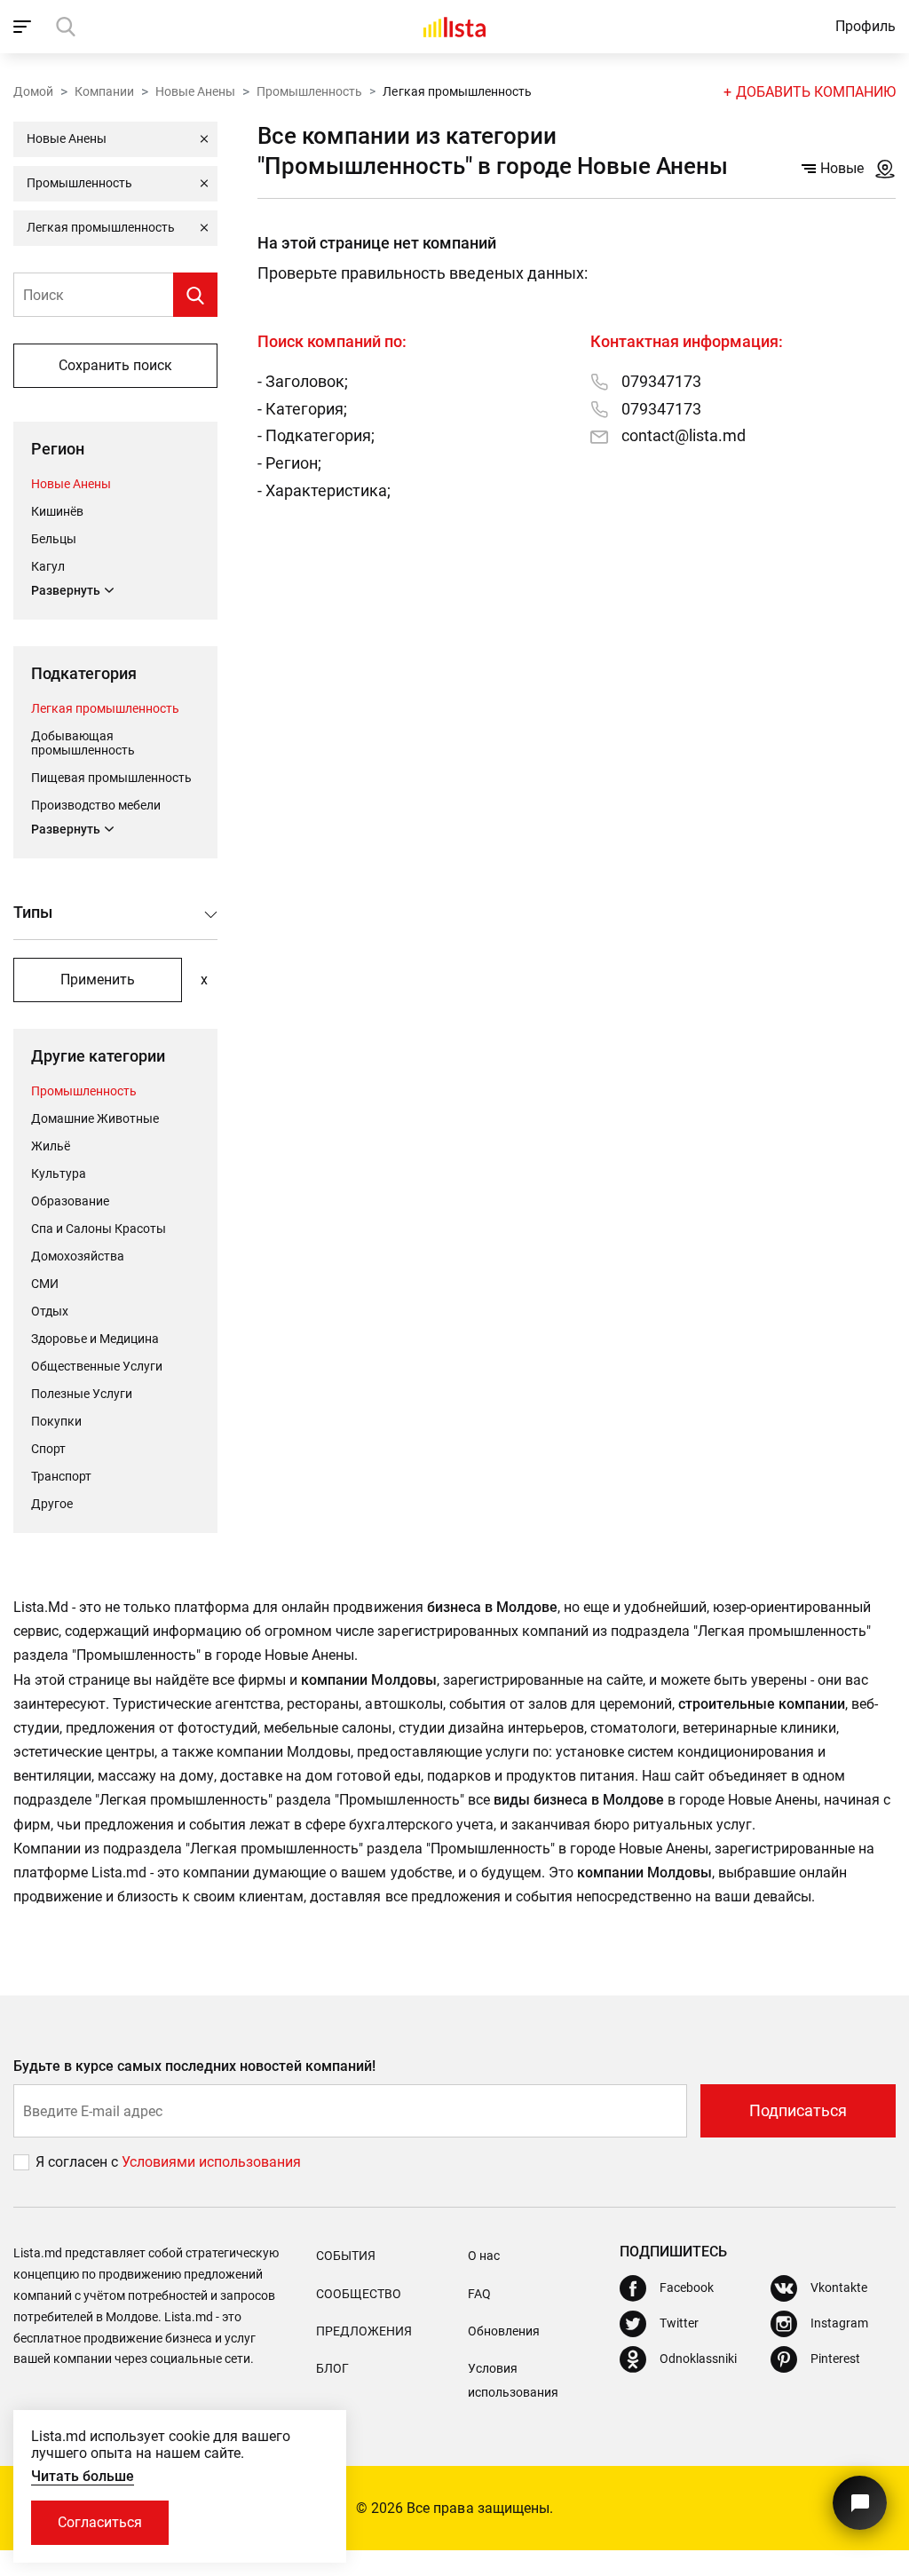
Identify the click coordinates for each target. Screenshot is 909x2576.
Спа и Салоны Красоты (99, 1229)
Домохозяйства (78, 1256)
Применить (98, 980)
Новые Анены (195, 91)
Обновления (504, 2331)
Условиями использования (211, 2162)
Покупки (56, 1421)
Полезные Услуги (82, 1394)
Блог (332, 2368)
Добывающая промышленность (83, 743)
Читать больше (83, 2476)
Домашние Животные (95, 1118)
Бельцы (54, 539)
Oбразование (70, 1201)
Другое (52, 1504)
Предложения (364, 2331)
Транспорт (61, 1476)
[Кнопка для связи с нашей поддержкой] (860, 2503)
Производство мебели (96, 805)
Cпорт (48, 1449)
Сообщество (359, 2294)
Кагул (48, 566)
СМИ (45, 1284)
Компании (104, 91)
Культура (59, 1173)
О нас (484, 2256)
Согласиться (100, 2522)
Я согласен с (79, 2162)
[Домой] (454, 27)
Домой (33, 91)
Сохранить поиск (115, 365)
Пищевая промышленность (111, 778)
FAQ (479, 2294)
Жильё (51, 1146)
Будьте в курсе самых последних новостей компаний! (195, 2066)
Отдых (50, 1311)
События (346, 2256)
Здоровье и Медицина (95, 1339)
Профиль (866, 26)
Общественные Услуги (97, 1366)
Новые (842, 168)
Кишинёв (57, 511)
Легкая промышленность (105, 708)
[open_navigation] (24, 27)
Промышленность (309, 91)
